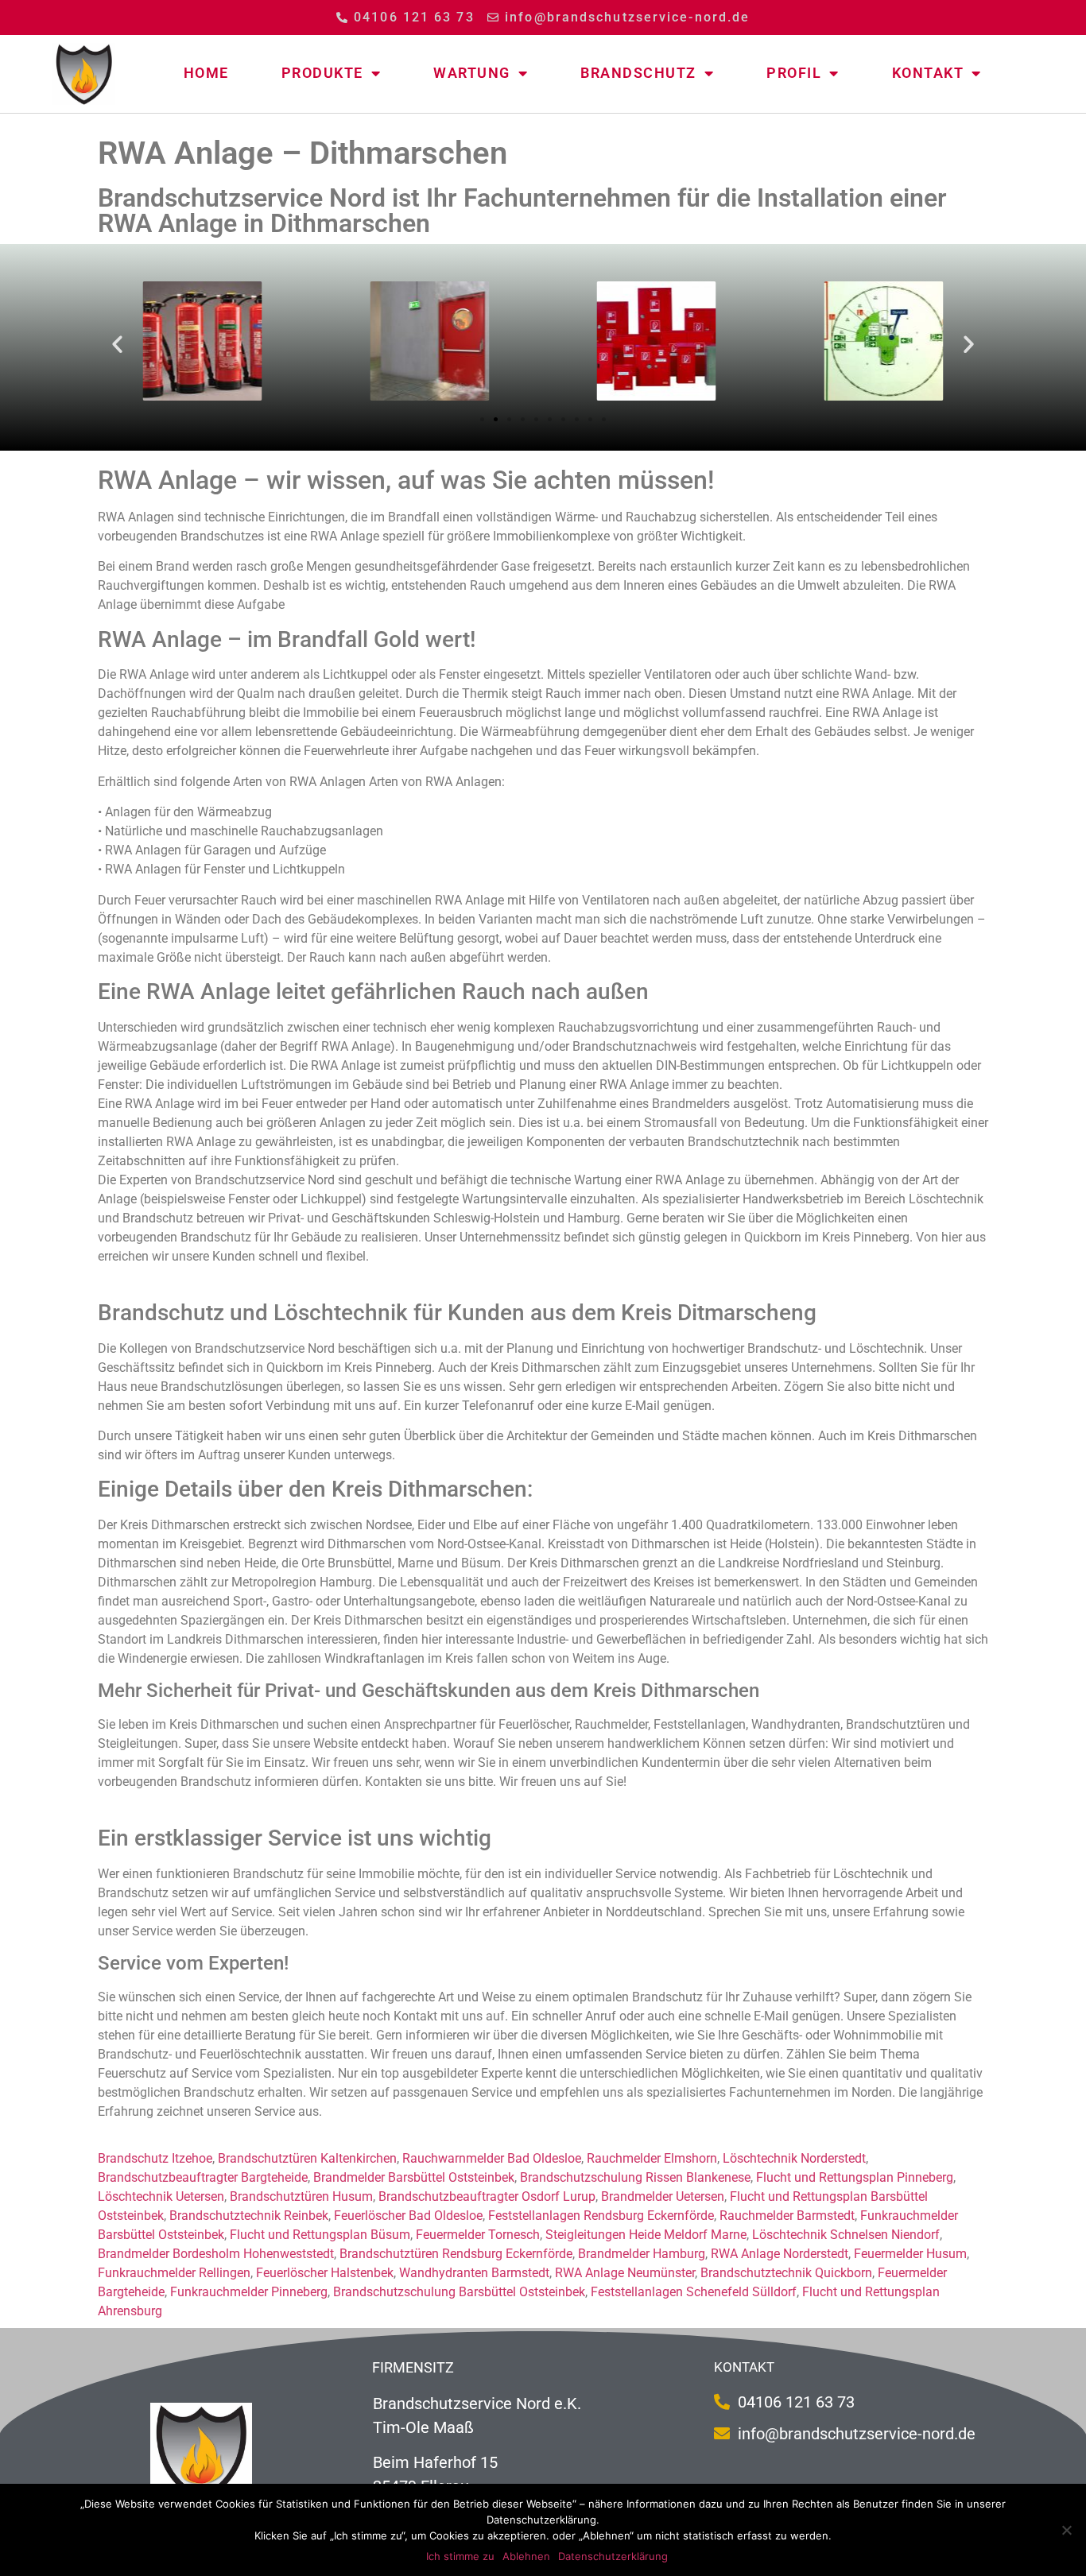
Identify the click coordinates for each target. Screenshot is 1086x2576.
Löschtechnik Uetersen (161, 2196)
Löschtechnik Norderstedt (794, 2158)
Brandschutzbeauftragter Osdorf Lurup (487, 2196)
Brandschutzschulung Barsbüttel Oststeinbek (459, 2292)
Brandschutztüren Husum (301, 2196)
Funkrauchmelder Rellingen (174, 2273)
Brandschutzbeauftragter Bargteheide (203, 2177)
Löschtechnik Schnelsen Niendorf (846, 2235)
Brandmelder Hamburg (642, 2254)
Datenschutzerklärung (613, 2556)
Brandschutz (638, 73)
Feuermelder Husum (910, 2254)
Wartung (472, 73)
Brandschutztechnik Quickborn (786, 2273)
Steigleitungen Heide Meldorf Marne (646, 2235)
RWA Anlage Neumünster (625, 2273)
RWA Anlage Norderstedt (780, 2254)
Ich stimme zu (460, 2556)
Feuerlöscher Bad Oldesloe (408, 2216)
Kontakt (928, 73)
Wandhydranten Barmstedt (474, 2273)
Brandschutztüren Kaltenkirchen (307, 2158)
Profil (794, 73)
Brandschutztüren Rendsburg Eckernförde (456, 2254)
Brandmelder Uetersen (663, 2196)
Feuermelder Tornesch (478, 2235)
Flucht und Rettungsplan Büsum (320, 2235)
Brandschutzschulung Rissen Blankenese (635, 2177)
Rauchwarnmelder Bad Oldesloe (492, 2158)
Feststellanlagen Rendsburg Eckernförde (601, 2216)
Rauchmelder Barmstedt (787, 2216)
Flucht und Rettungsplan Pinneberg (855, 2177)
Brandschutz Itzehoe (155, 2158)
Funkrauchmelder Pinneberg (249, 2292)
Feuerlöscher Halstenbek (325, 2273)
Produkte (322, 73)
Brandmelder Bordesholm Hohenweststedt (216, 2254)
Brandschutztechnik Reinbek (249, 2216)
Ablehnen (526, 2556)
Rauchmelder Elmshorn (652, 2158)
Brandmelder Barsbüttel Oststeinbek (414, 2177)
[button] (117, 343)
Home (206, 73)
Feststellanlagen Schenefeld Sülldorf (694, 2292)
